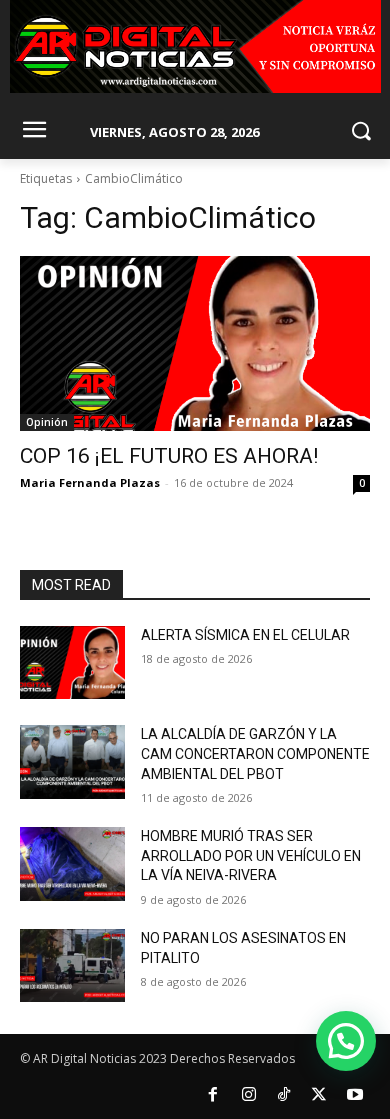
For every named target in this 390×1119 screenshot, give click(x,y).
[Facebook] (213, 1095)
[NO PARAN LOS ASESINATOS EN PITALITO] (72, 966)
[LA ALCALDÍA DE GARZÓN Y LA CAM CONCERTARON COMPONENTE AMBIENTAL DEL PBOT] (72, 762)
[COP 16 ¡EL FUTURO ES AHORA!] (195, 343)
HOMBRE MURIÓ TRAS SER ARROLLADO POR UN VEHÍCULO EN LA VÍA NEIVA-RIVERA (251, 855)
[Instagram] (248, 1095)
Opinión (47, 422)
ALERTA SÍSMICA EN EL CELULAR (245, 635)
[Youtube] (355, 1095)
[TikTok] (284, 1095)
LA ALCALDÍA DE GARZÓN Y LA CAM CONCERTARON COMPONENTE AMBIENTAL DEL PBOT (255, 753)
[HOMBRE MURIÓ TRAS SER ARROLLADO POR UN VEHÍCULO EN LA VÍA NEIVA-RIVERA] (72, 864)
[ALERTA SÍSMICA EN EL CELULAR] (72, 663)
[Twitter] (319, 1095)
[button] (346, 1041)
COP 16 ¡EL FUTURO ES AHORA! (169, 456)
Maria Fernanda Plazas (90, 482)
